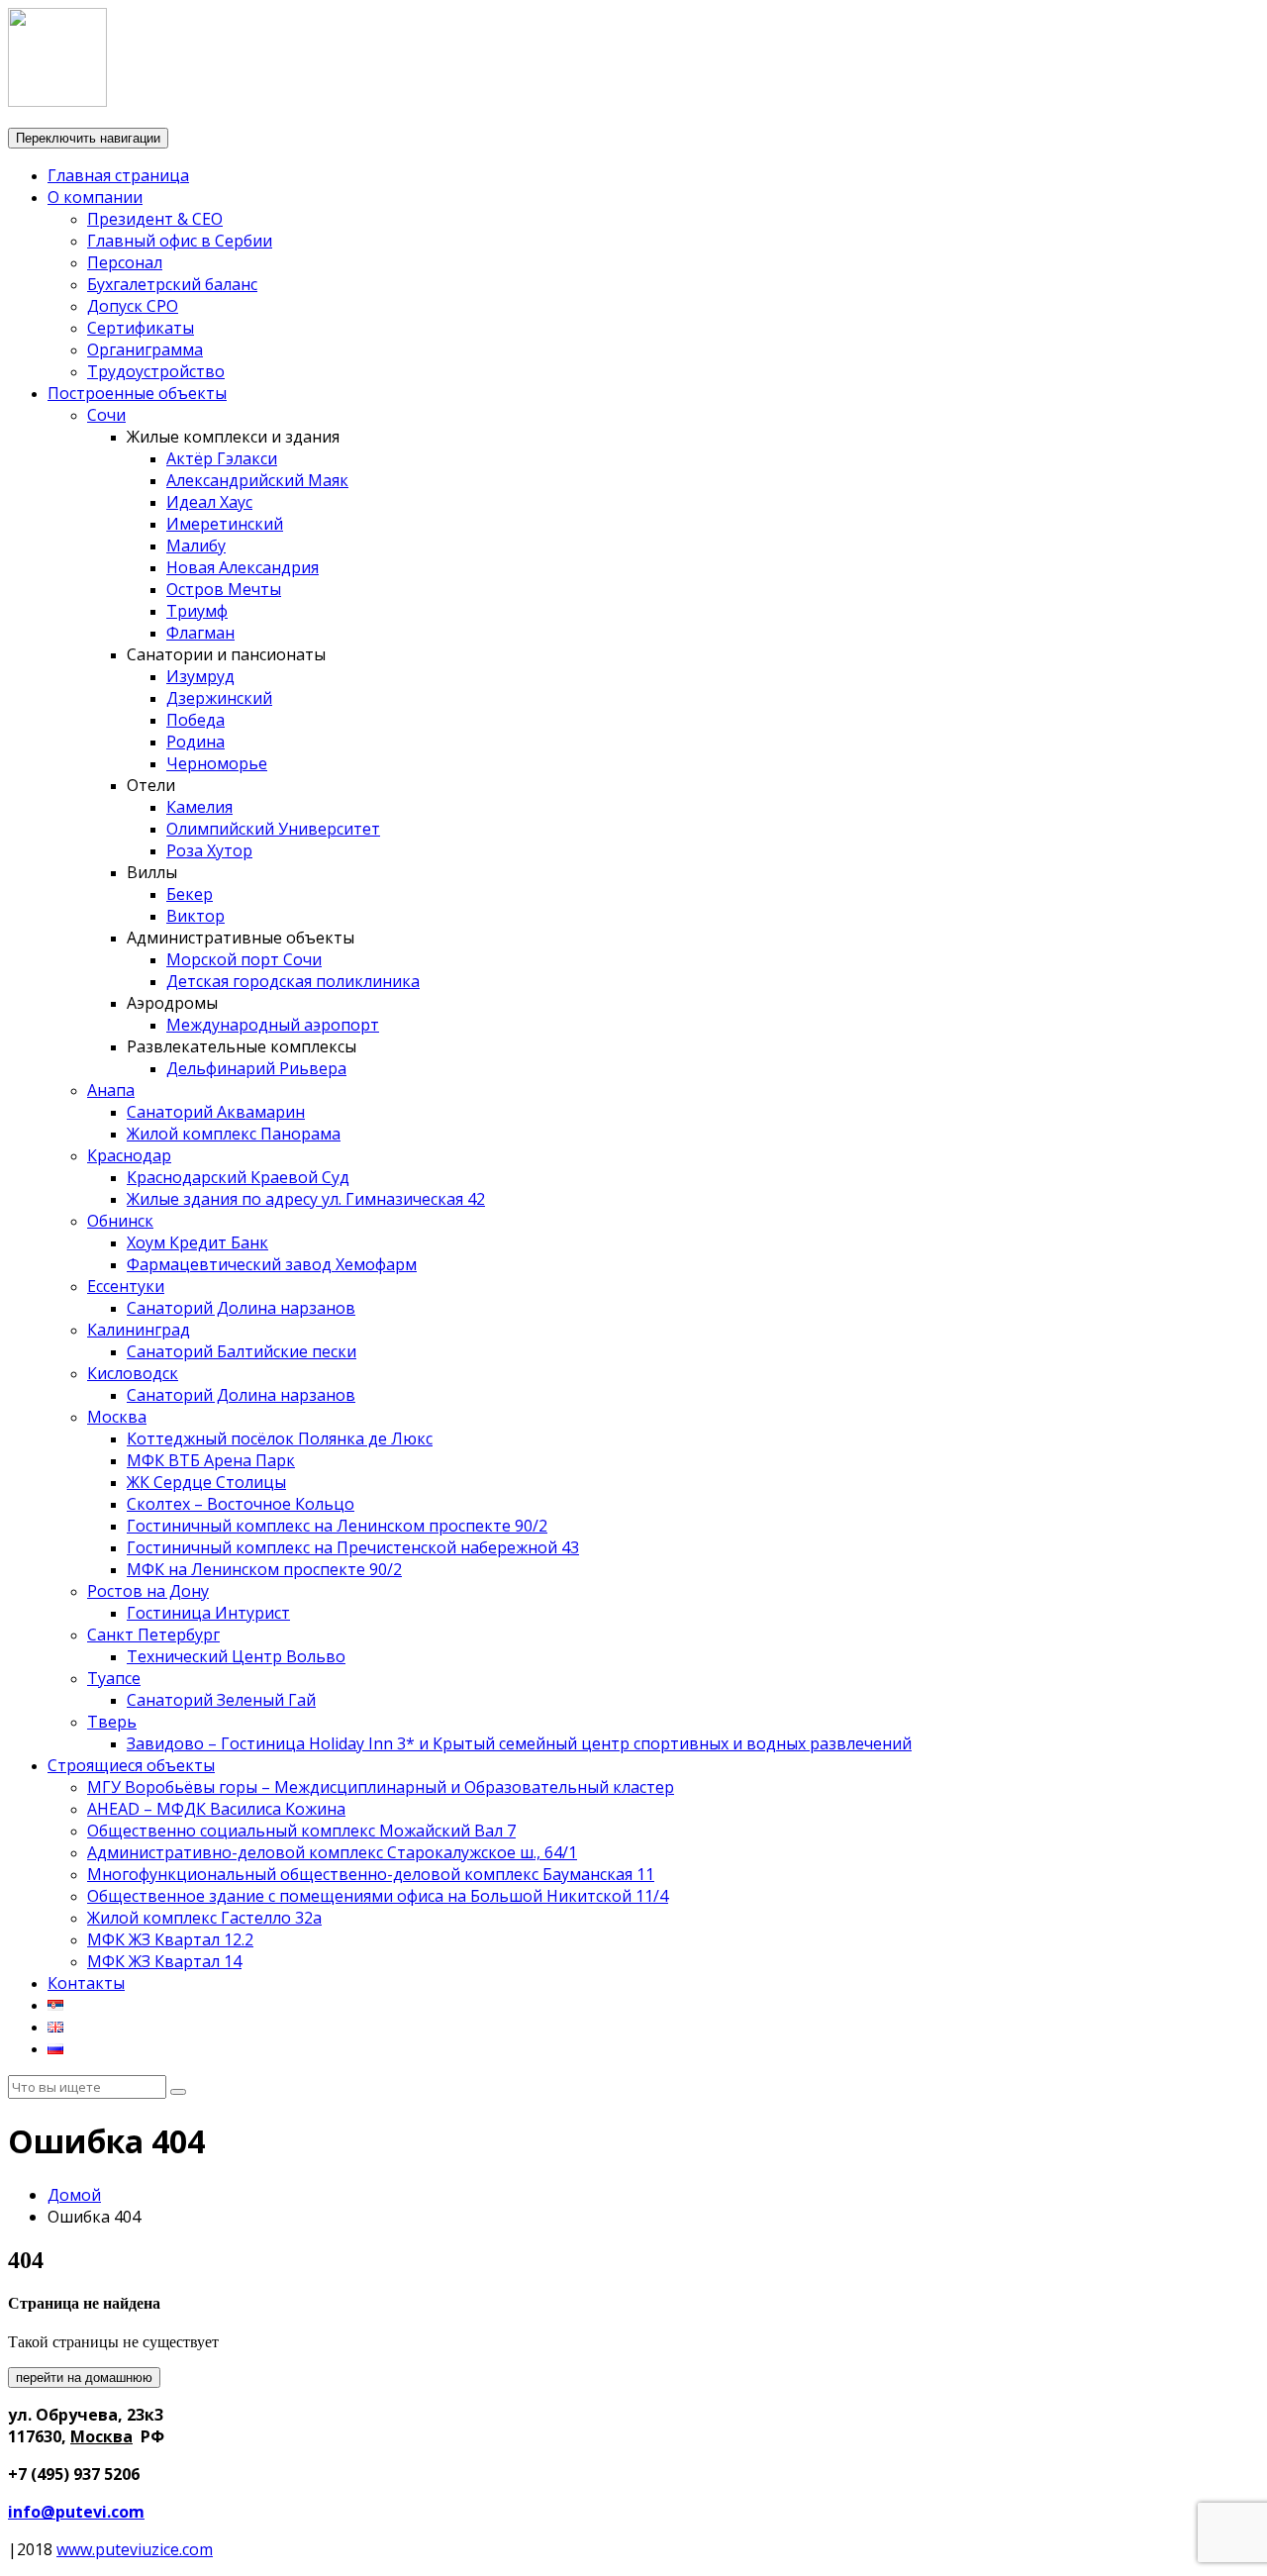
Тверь (112, 1722)
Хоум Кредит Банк (197, 1242)
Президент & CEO (155, 219)
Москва (117, 1417)
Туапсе (114, 1678)
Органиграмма (145, 349)
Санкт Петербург (153, 1635)
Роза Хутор (209, 850)
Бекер (190, 894)
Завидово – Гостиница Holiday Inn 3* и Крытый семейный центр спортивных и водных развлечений (519, 1743)
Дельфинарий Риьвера (256, 1068)
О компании (95, 197)
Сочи (106, 415)
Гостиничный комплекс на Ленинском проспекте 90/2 (337, 1526)
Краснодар (129, 1155)
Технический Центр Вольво (236, 1656)
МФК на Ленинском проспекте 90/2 (264, 1569)
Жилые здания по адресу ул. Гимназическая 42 (306, 1199)
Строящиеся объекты (131, 1765)
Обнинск (120, 1221)
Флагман (200, 633)
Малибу (196, 545)
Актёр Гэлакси (222, 458)
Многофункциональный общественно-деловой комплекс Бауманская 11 (371, 1874)
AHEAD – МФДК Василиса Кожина (216, 1809)
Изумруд (200, 676)
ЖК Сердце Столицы (206, 1482)
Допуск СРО (133, 306)
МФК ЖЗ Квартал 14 (164, 1961)
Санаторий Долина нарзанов (241, 1308)
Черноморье (217, 763)
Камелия (199, 807)
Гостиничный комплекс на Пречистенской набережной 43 (353, 1547)
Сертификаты (141, 328)
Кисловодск (133, 1373)
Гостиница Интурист (208, 1613)
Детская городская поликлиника (293, 981)
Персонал (125, 262)
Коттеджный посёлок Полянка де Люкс (280, 1438)
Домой (74, 2195)
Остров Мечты (224, 589)
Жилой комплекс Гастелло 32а (204, 1918)
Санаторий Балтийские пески (242, 1351)
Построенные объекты (137, 393)
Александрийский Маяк (257, 480)
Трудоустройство (156, 371)
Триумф (197, 611)
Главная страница (118, 175)
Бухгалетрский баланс (172, 284)
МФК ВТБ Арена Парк (211, 1460)
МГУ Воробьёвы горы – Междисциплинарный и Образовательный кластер (381, 1787)
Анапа (111, 1090)
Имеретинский (225, 524)
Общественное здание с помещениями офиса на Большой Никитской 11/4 (378, 1896)
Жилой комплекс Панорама (234, 1134)
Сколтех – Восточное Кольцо (241, 1504)
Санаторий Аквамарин (216, 1112)
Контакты (86, 1983)
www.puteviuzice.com (135, 2549)
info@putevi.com (76, 2512)
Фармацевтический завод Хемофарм (272, 1264)
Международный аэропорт (273, 1025)
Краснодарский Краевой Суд (238, 1177)
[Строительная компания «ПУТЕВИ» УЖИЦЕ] (57, 101)
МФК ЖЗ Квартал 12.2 (170, 1939)
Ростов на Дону (148, 1591)
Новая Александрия (243, 567)
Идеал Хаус (209, 502)
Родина (195, 742)
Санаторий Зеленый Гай (221, 1700)
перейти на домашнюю (84, 2378)
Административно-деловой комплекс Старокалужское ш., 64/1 (332, 1852)
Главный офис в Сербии (180, 241)
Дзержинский (219, 698)
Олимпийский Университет (273, 829)
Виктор (195, 916)
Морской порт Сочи (244, 959)
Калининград (139, 1330)
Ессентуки (126, 1286)
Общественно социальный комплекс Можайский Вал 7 (301, 1831)
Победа (195, 720)
